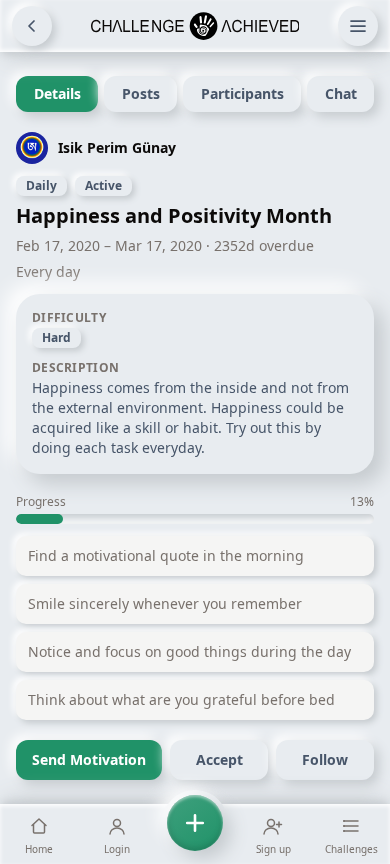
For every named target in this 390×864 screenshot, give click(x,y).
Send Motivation (89, 759)
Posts (141, 93)
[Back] (32, 26)
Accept (219, 759)
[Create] (195, 834)
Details (57, 93)
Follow (325, 759)
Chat (341, 93)
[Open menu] (358, 26)
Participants (242, 93)
